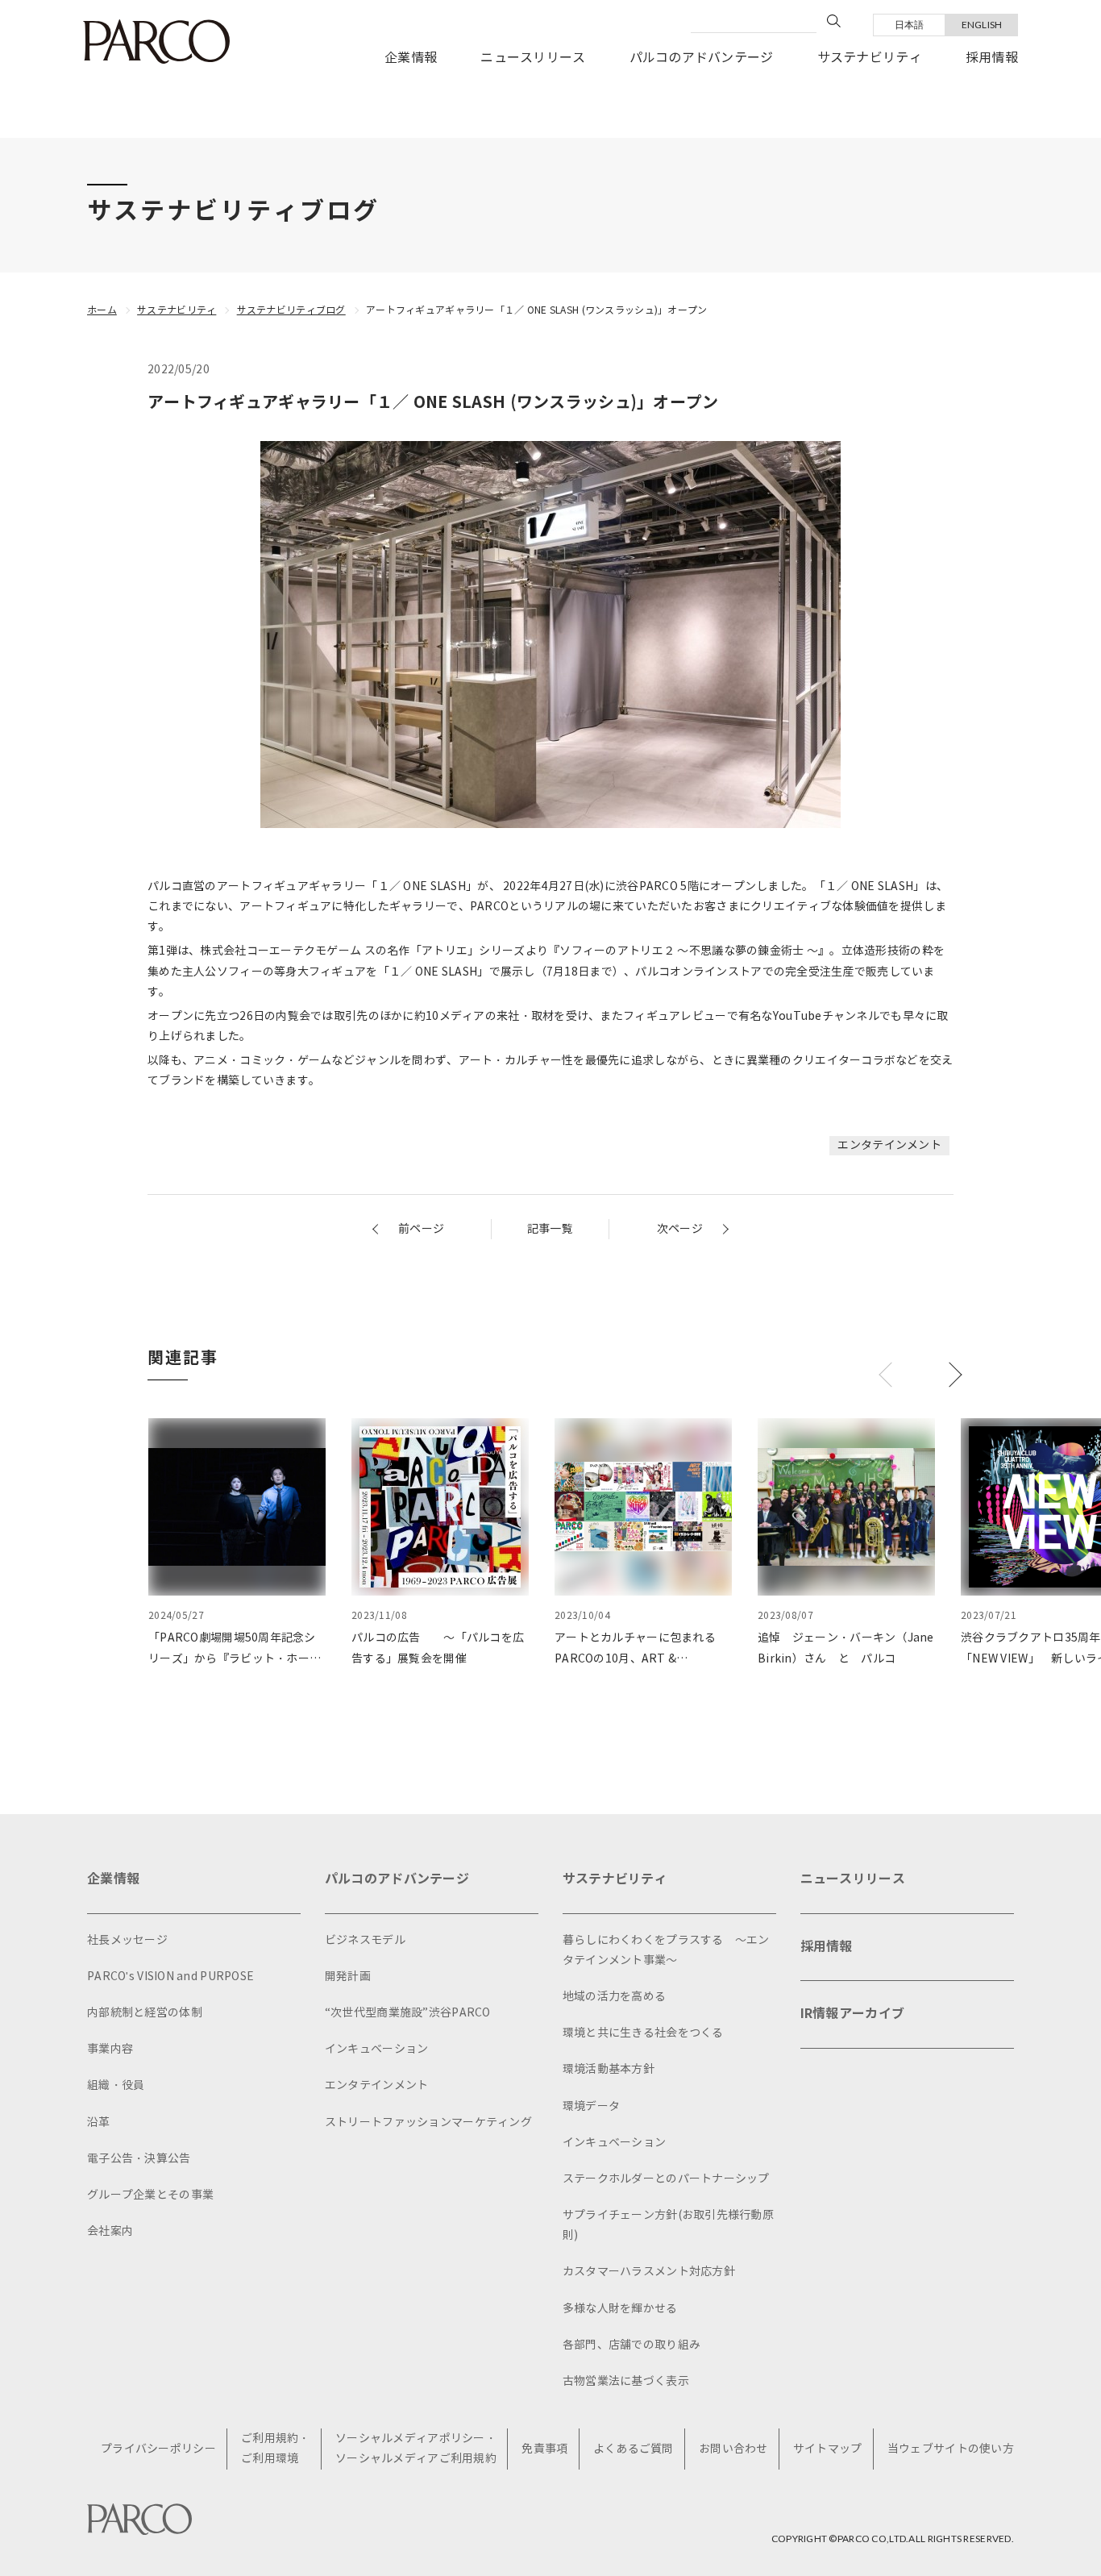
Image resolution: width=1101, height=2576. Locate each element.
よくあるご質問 (634, 2449)
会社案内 (110, 2231)
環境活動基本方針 (609, 2069)
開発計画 (348, 1977)
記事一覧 (550, 1229)
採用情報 (992, 58)
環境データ (591, 2106)
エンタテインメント (889, 1145)
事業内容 (110, 2049)
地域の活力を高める (615, 1997)
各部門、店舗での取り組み (632, 2345)
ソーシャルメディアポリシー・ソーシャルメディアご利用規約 (416, 2449)
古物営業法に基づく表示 (626, 2381)
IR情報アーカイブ (853, 2014)
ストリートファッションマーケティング (428, 2122)
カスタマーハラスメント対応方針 (649, 2272)
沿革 (99, 2122)
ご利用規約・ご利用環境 (276, 2449)
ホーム (102, 310)
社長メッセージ (127, 1940)
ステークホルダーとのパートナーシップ (666, 2179)
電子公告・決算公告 (139, 2159)
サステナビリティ (870, 58)
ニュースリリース (533, 58)
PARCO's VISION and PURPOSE (170, 1977)
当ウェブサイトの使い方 (951, 2449)
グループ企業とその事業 (150, 2195)
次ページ (680, 1229)
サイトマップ (828, 2449)
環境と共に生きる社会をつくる (643, 2033)
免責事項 (544, 2449)
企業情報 (411, 58)
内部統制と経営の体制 (145, 2013)
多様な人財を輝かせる (620, 2309)
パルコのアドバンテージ (702, 58)
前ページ (421, 1229)
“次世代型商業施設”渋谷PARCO (408, 2013)
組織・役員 (116, 2085)
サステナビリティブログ (291, 310)
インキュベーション (377, 2049)
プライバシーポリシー (158, 2449)
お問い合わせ (733, 2449)
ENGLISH (982, 25)
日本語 (910, 25)
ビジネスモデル (365, 1940)
